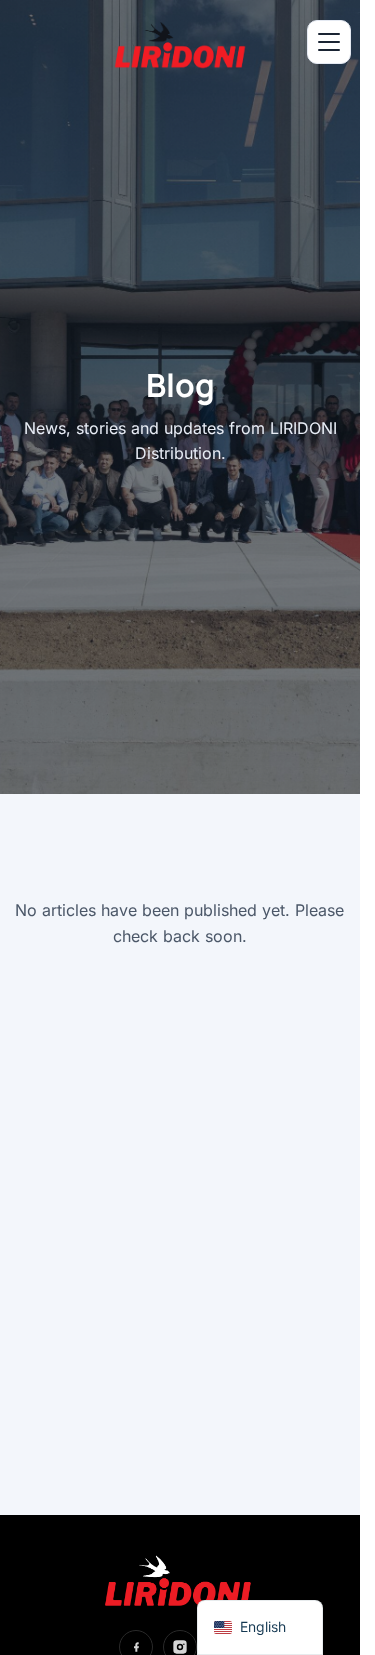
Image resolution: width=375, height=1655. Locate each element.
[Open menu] (329, 42)
